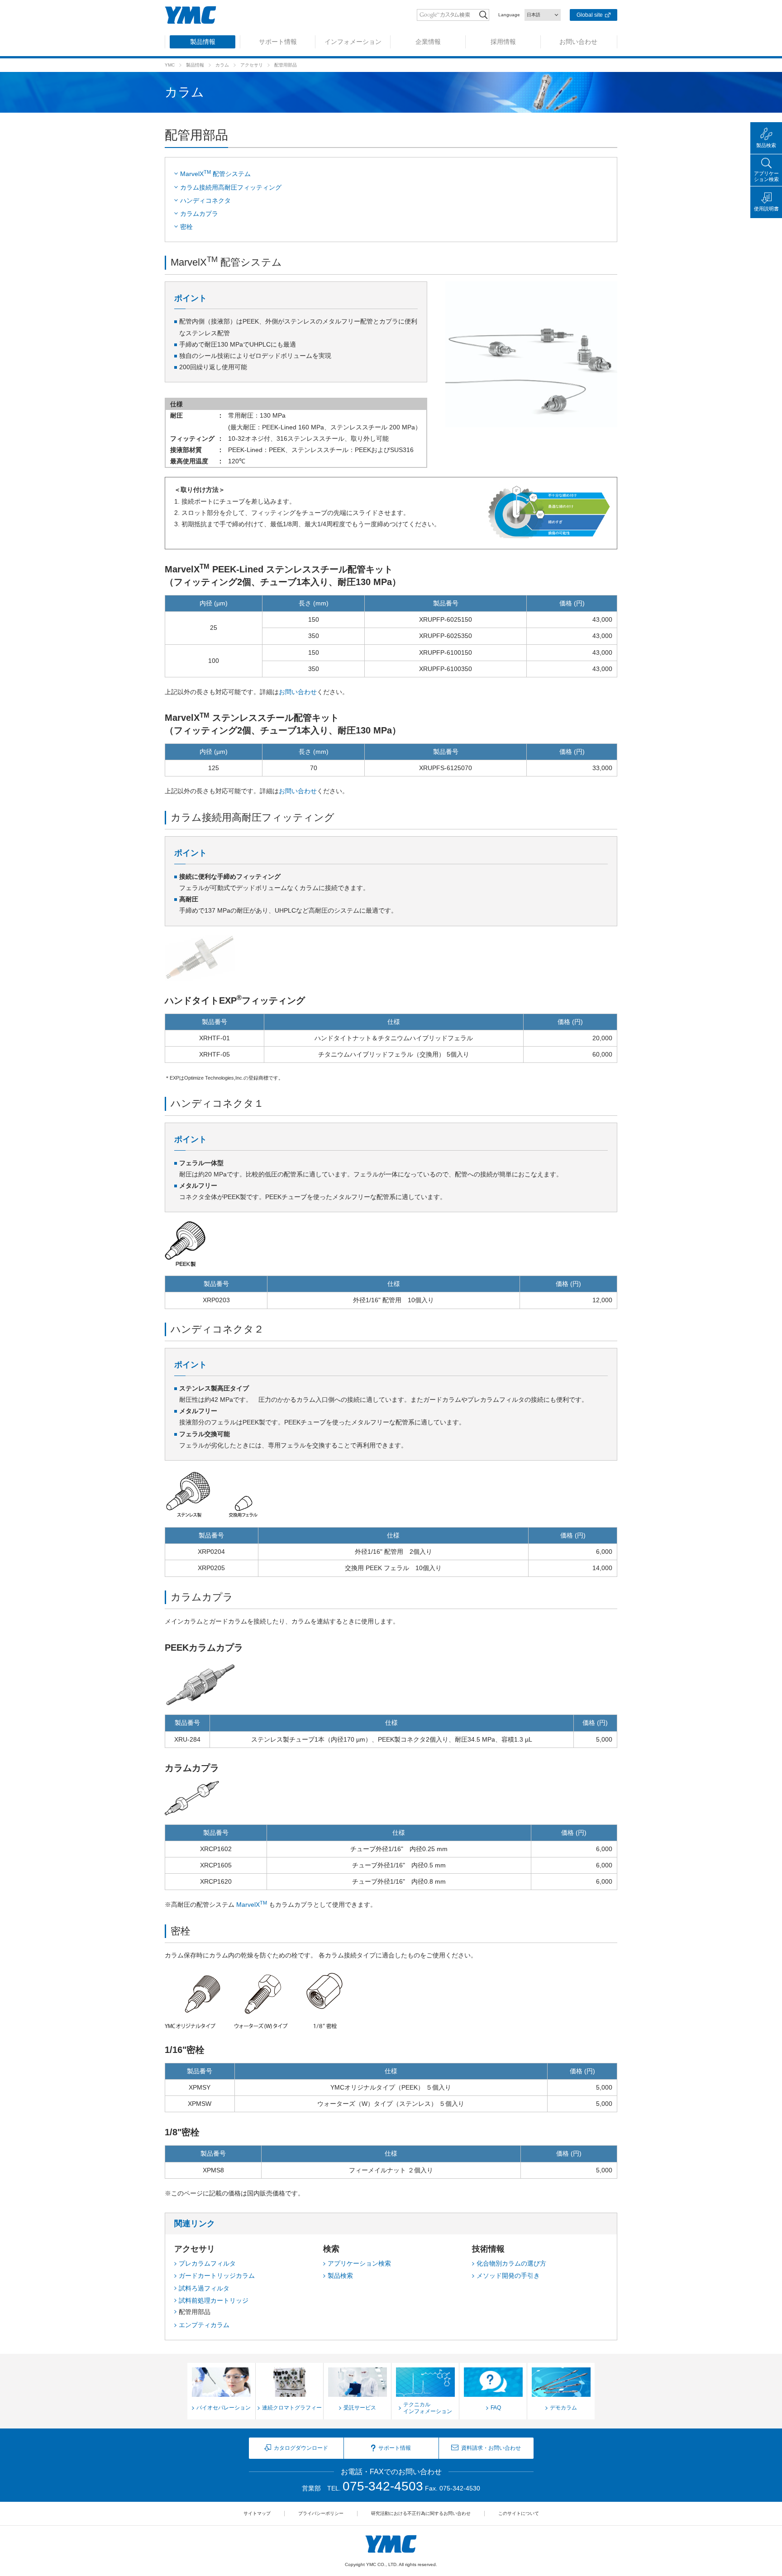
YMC (170, 65)
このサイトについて (519, 2513)
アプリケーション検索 (359, 2263)
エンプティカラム (204, 2325)
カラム (222, 65)
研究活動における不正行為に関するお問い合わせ (421, 2513)
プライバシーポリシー (321, 2513)
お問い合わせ (298, 692)
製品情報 (195, 65)
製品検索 (340, 2276)
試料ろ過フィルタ (204, 2288)
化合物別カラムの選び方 (511, 2263)
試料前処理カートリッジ (214, 2300)
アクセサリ (252, 65)
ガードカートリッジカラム (217, 2276)
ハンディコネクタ (205, 200)
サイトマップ (257, 2513)
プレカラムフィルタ (207, 2263)
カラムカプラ (199, 214)
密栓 (186, 227)
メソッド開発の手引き (508, 2276)
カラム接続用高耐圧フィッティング (231, 187)
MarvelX (252, 1905)
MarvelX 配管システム (215, 173)
